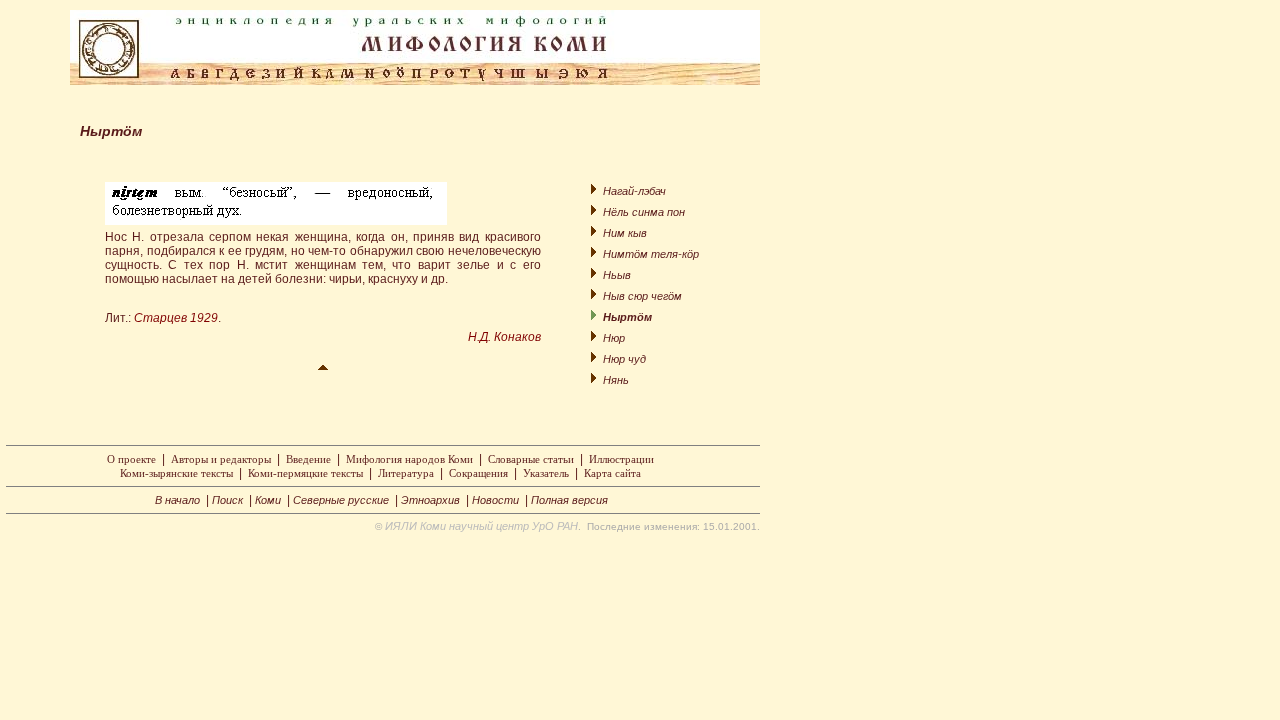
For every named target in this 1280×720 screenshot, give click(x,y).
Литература (406, 473)
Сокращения (478, 473)
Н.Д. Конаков (504, 337)
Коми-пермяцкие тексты (305, 473)
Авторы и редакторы (221, 459)
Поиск (227, 500)
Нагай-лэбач (634, 191)
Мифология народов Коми (409, 459)
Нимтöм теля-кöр (651, 254)
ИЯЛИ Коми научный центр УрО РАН (481, 526)
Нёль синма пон (644, 212)
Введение (308, 459)
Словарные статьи (531, 459)
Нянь (616, 380)
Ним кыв (625, 233)
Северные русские (341, 500)
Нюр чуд (624, 359)
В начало (177, 500)
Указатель (546, 473)
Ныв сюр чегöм (642, 296)
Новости (495, 500)
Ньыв (617, 275)
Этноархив (430, 500)
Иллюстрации (621, 459)
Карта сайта (612, 473)
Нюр (614, 338)
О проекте (131, 459)
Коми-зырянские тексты (176, 473)
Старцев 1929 (176, 318)
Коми (268, 500)
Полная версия (569, 500)
